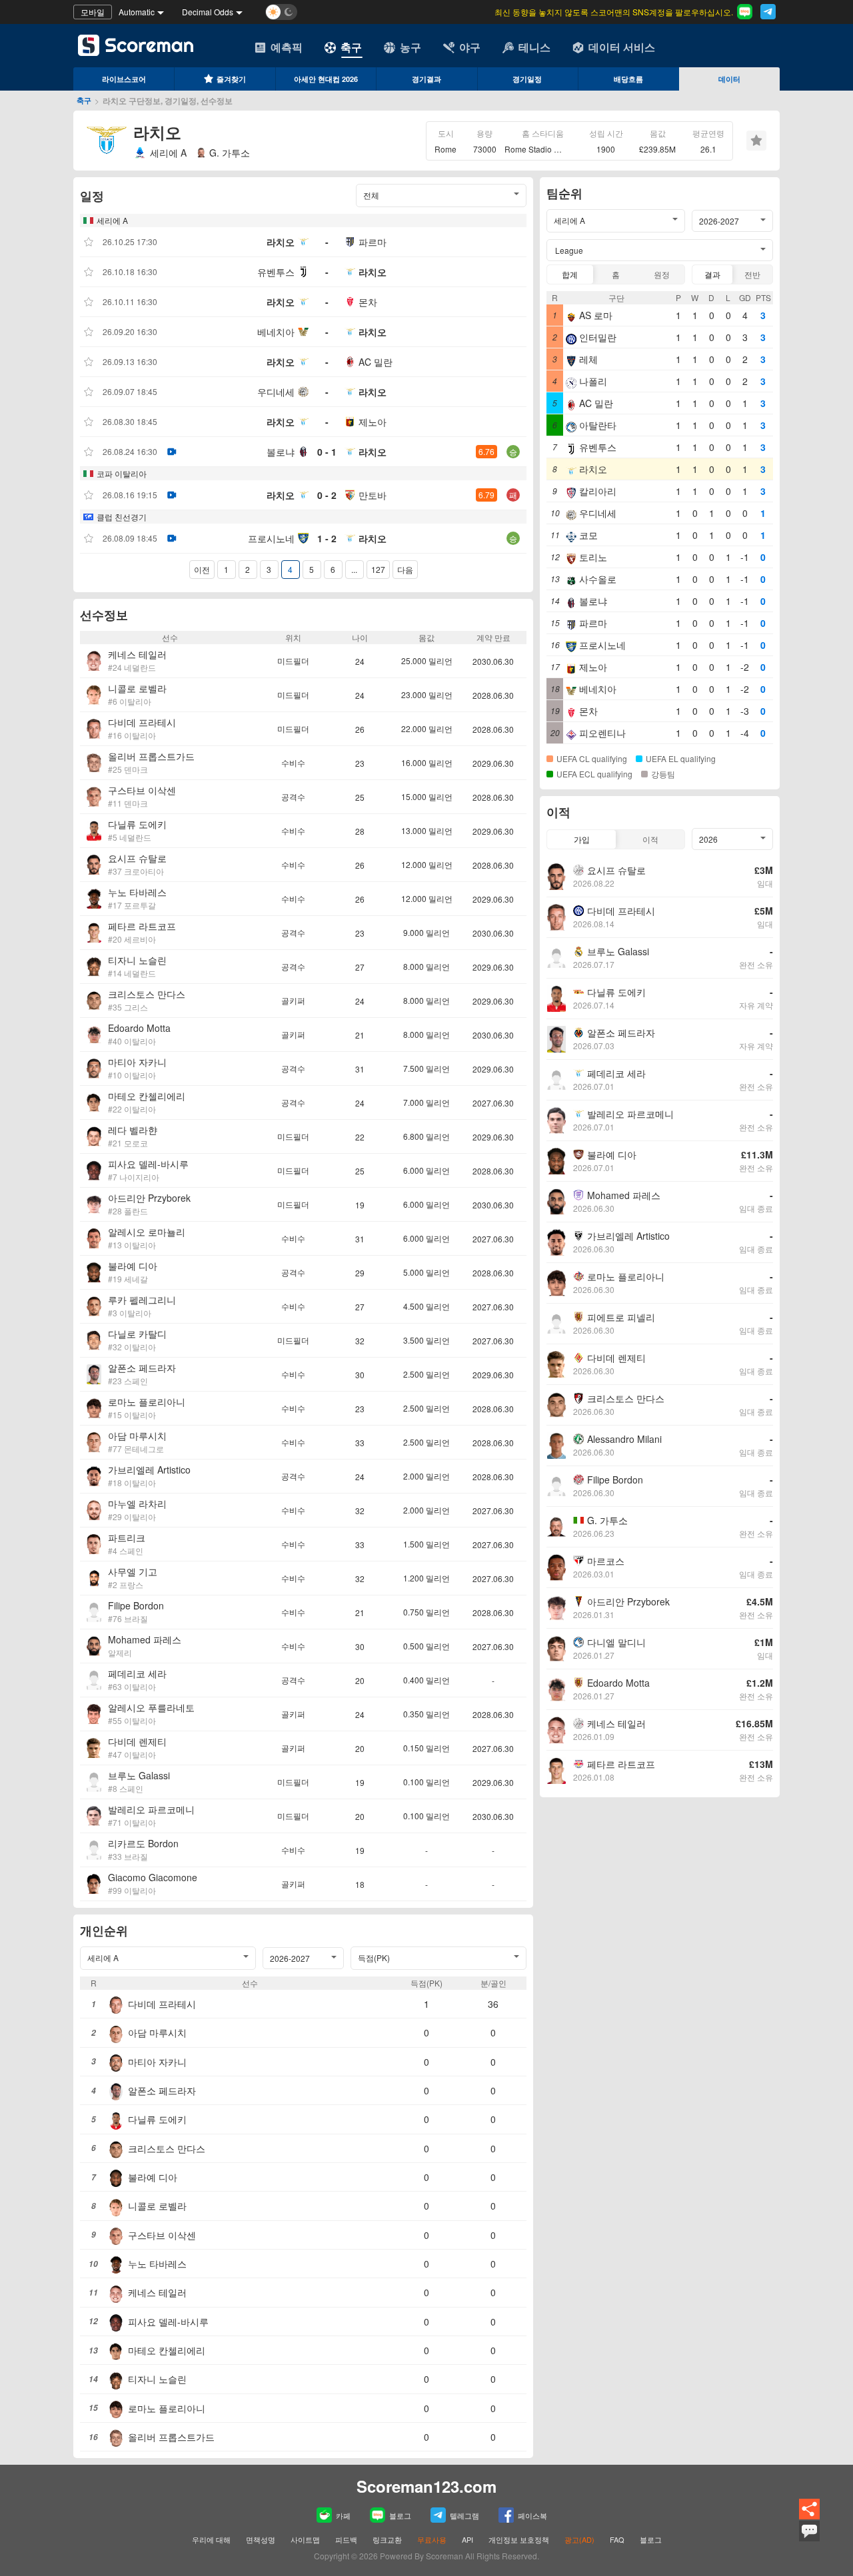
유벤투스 (276, 272)
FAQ (617, 2539)
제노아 (373, 422)
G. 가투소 (230, 153)
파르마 (373, 242)
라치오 (281, 242)
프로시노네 (271, 538)
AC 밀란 (376, 362)
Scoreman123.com (426, 2486)
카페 (343, 2515)
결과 (712, 274)
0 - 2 (327, 495)
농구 (411, 47)
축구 (351, 47)
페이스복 (532, 2515)
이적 (650, 839)
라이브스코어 (124, 79)
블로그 (400, 2515)
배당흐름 (628, 79)
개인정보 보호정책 (519, 2539)
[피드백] (809, 2539)
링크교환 (387, 2539)
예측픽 (287, 47)
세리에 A (168, 153)
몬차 (368, 302)
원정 (662, 274)
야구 (470, 47)
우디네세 (276, 392)
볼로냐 (281, 452)
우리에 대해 (211, 2539)
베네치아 (276, 332)
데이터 (729, 79)
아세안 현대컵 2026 (326, 79)
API (468, 2539)
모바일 (93, 12)
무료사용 (432, 2539)
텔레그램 (464, 2515)
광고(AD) (579, 2539)
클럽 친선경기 (122, 517)
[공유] (809, 2517)
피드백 (346, 2539)
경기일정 (527, 79)
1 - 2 (327, 538)
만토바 (373, 495)
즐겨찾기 (231, 79)
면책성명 (261, 2539)
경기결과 (426, 79)
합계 (570, 274)
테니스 (534, 47)
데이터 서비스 (622, 47)
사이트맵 (305, 2539)
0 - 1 (327, 452)
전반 (752, 274)
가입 (582, 839)
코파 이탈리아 (122, 473)
